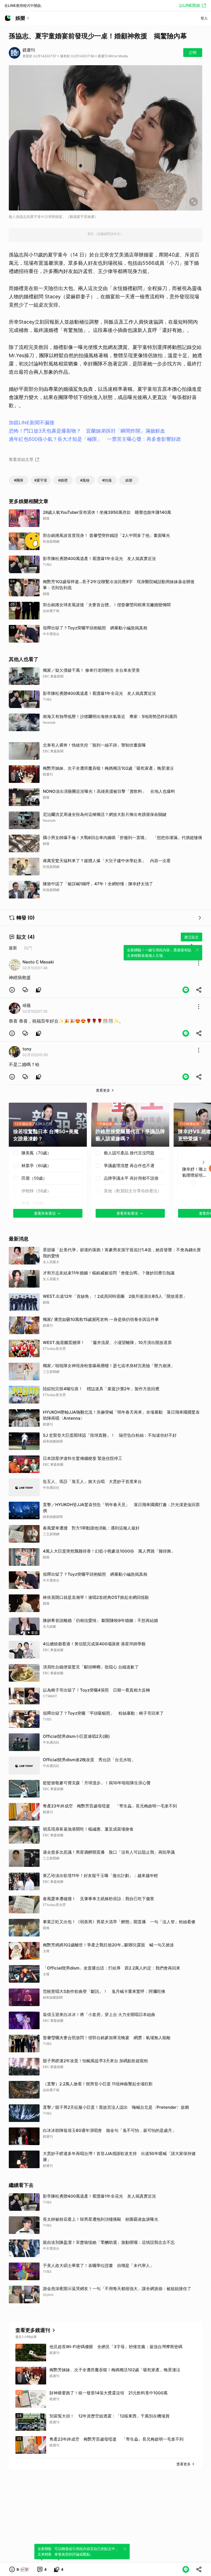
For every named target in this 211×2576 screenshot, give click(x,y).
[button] (12, 990)
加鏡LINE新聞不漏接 (32, 423)
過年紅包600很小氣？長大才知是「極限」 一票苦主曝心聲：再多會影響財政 (95, 439)
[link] (25, 990)
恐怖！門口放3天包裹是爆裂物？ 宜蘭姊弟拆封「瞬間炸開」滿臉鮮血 (87, 431)
